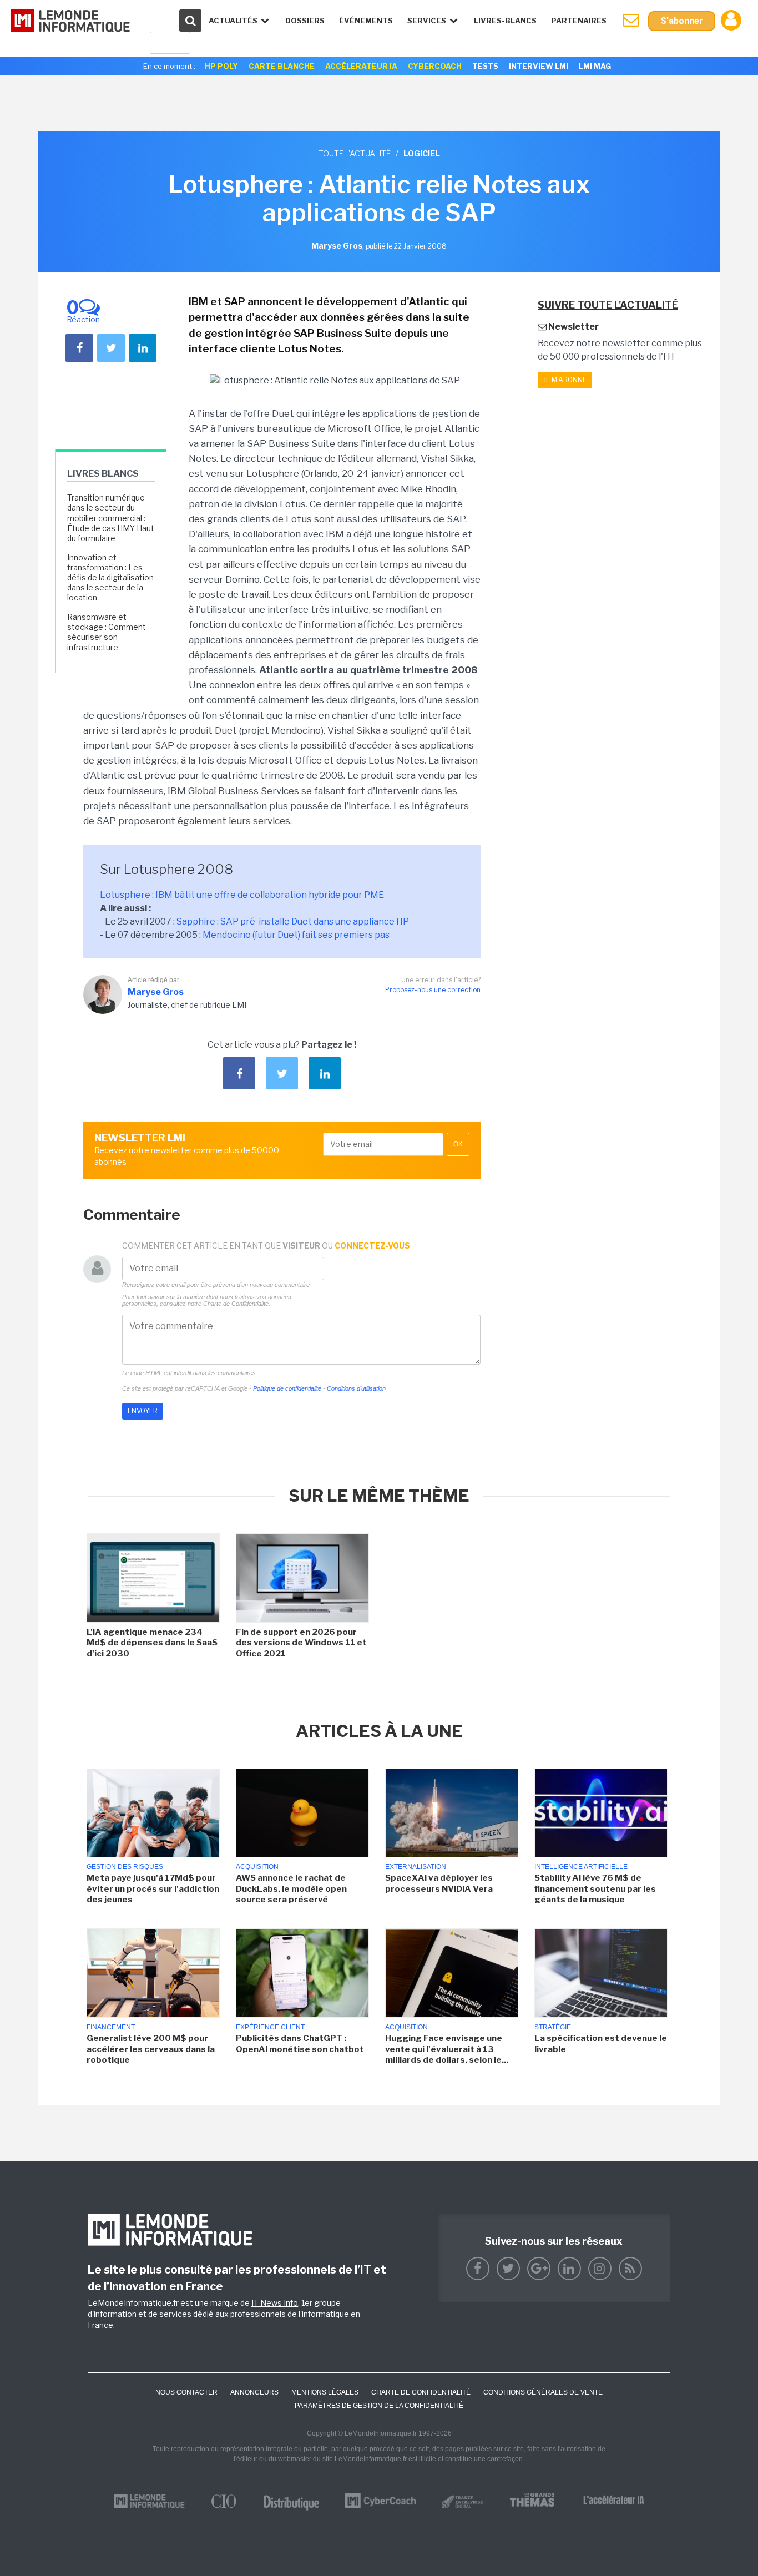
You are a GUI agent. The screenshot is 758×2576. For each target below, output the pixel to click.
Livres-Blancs (505, 21)
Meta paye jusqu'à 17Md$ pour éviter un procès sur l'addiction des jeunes (153, 1889)
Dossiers (305, 21)
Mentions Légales (325, 2392)
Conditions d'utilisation (356, 1388)
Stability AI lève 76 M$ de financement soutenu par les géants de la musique (595, 1889)
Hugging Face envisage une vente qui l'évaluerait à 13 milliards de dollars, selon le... (447, 2049)
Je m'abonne (565, 380)
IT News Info (275, 2303)
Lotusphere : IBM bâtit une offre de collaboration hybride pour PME (242, 895)
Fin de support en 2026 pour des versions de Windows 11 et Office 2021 (301, 1643)
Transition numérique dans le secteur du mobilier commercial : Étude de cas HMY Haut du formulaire (111, 518)
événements (366, 21)
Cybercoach (435, 66)
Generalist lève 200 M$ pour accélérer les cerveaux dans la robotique (151, 2049)
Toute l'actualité (355, 153)
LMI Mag (595, 66)
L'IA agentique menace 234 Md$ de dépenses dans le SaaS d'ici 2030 (152, 1643)
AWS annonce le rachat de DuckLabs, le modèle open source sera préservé (291, 1889)
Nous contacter (186, 2392)
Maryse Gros (156, 992)
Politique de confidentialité (287, 1388)
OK (458, 1144)
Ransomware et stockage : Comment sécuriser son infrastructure (107, 632)
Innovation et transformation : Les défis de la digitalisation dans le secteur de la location (110, 578)
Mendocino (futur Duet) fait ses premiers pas (296, 935)
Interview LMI (539, 66)
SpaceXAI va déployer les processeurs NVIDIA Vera (439, 1883)
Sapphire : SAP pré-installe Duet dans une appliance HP (293, 921)
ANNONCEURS (254, 2392)
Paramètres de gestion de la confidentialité (379, 2406)
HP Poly (221, 66)
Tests (485, 66)
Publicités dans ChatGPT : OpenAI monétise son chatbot (300, 2044)
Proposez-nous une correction (433, 990)
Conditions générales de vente (543, 2392)
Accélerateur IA (361, 66)
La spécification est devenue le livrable (601, 2044)
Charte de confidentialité (421, 2392)
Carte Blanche (282, 66)
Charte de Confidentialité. (237, 1304)
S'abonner (682, 21)
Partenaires (579, 21)
